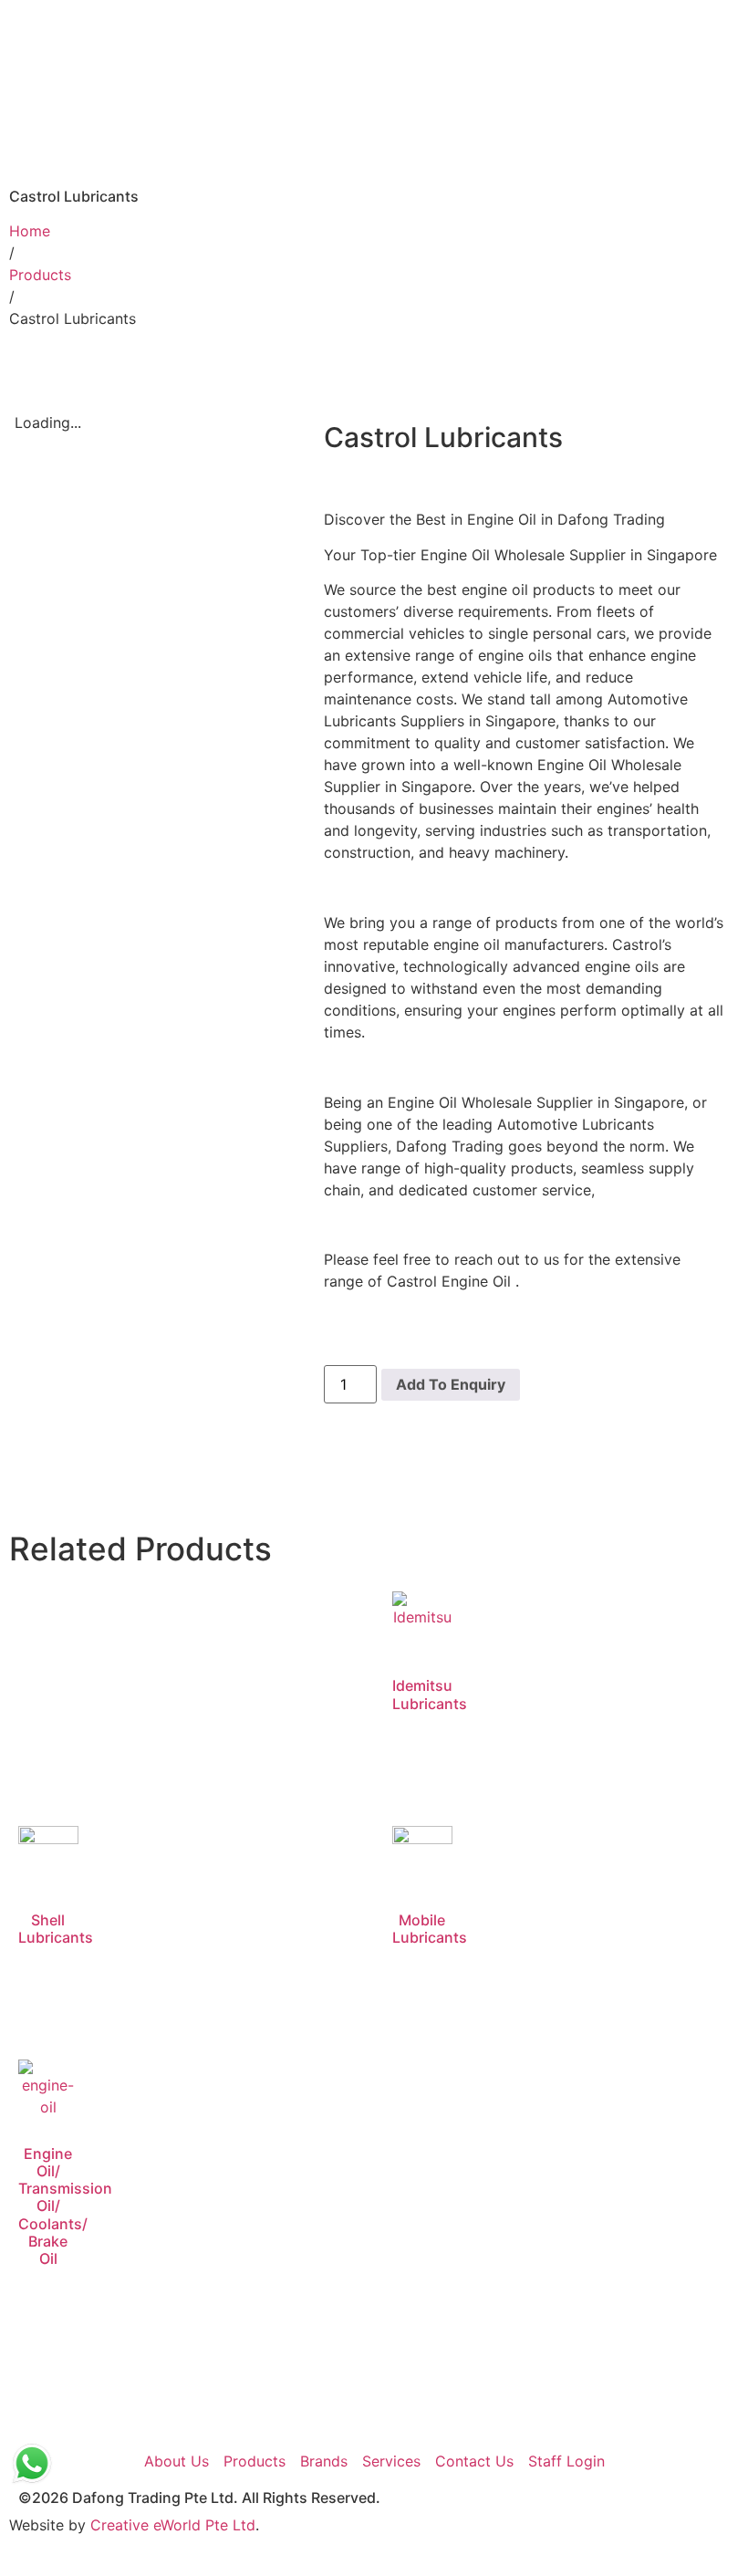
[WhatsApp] (32, 2464)
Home (30, 231)
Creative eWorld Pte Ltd (173, 2525)
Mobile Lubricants (430, 1929)
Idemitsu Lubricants (430, 1694)
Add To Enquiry (451, 1384)
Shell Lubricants (56, 1929)
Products (40, 275)
